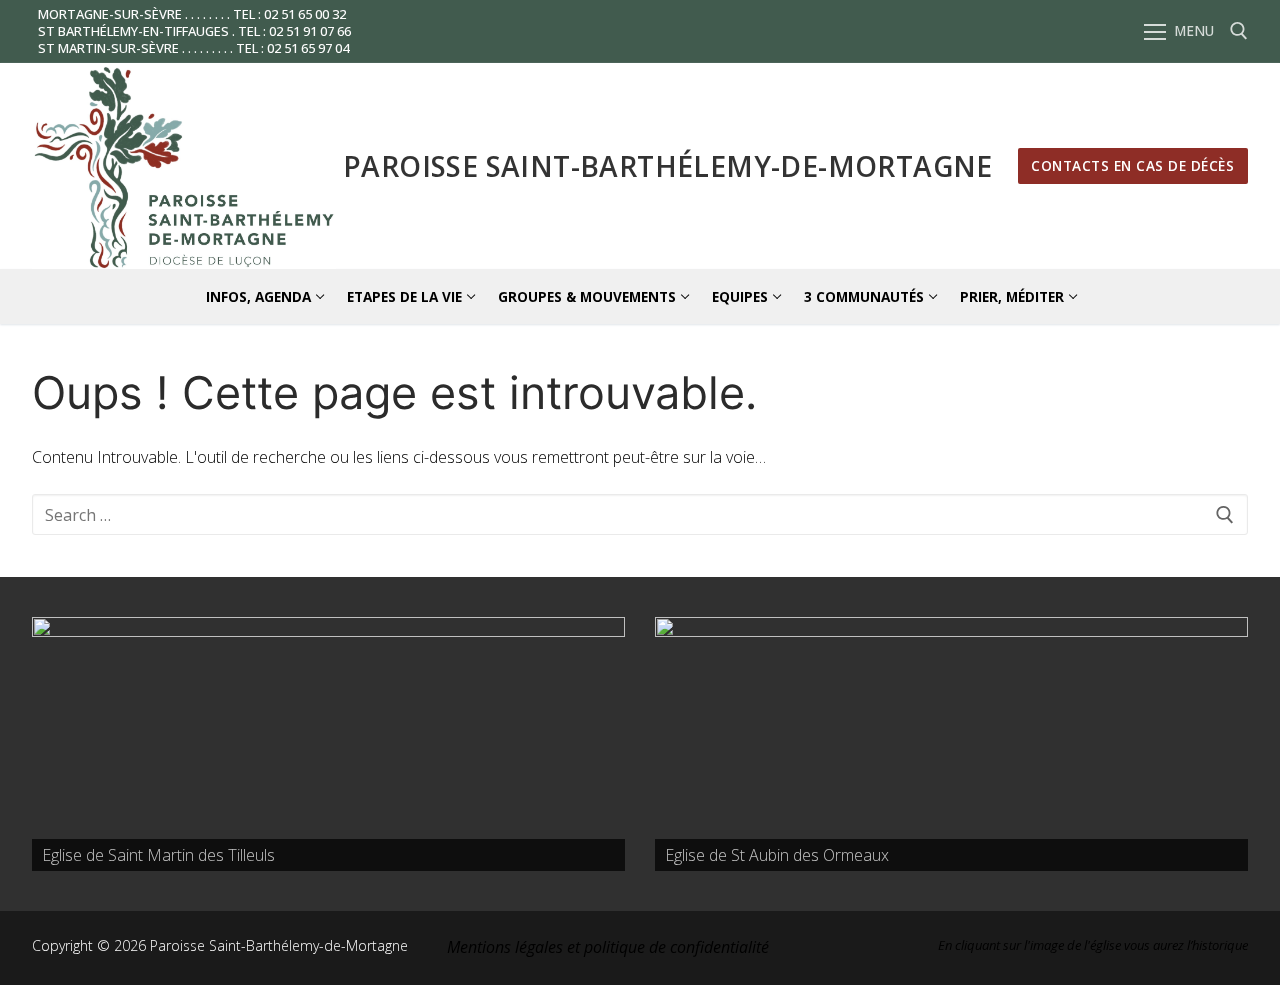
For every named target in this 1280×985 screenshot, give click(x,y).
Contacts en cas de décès (1132, 165)
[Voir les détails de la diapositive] (328, 744)
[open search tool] (1239, 31)
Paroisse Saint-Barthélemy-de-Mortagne (668, 166)
